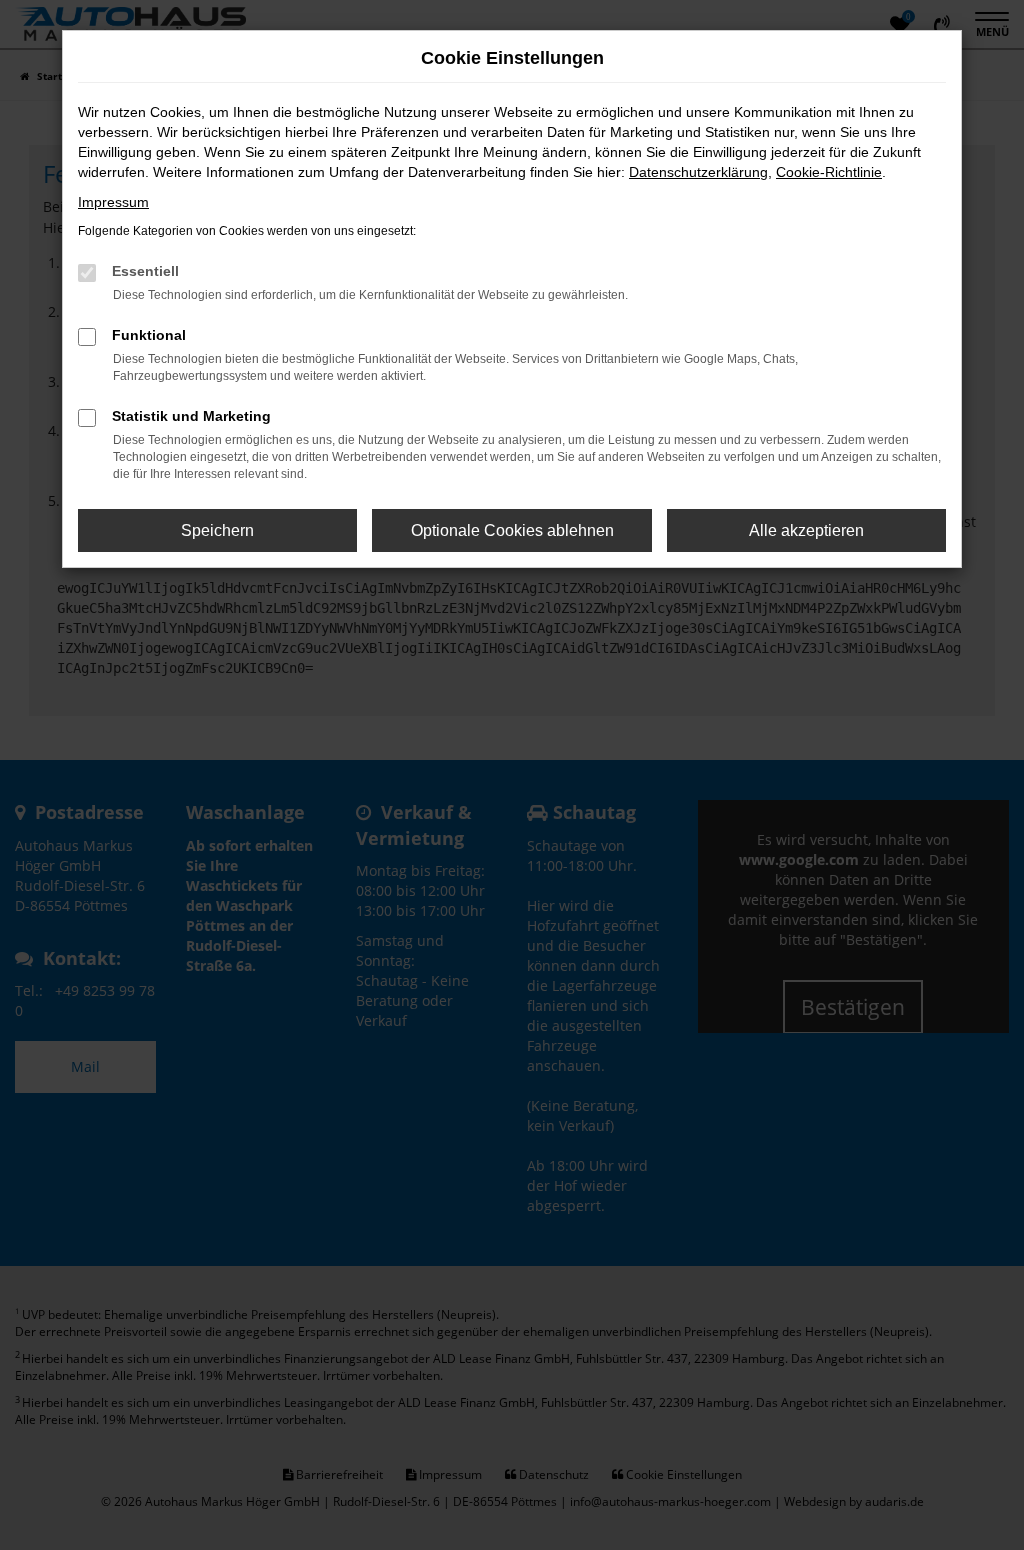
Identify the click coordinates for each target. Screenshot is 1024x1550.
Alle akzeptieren (806, 530)
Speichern (217, 530)
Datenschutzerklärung (698, 172)
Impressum (113, 202)
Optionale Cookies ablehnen (512, 530)
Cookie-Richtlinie (829, 172)
